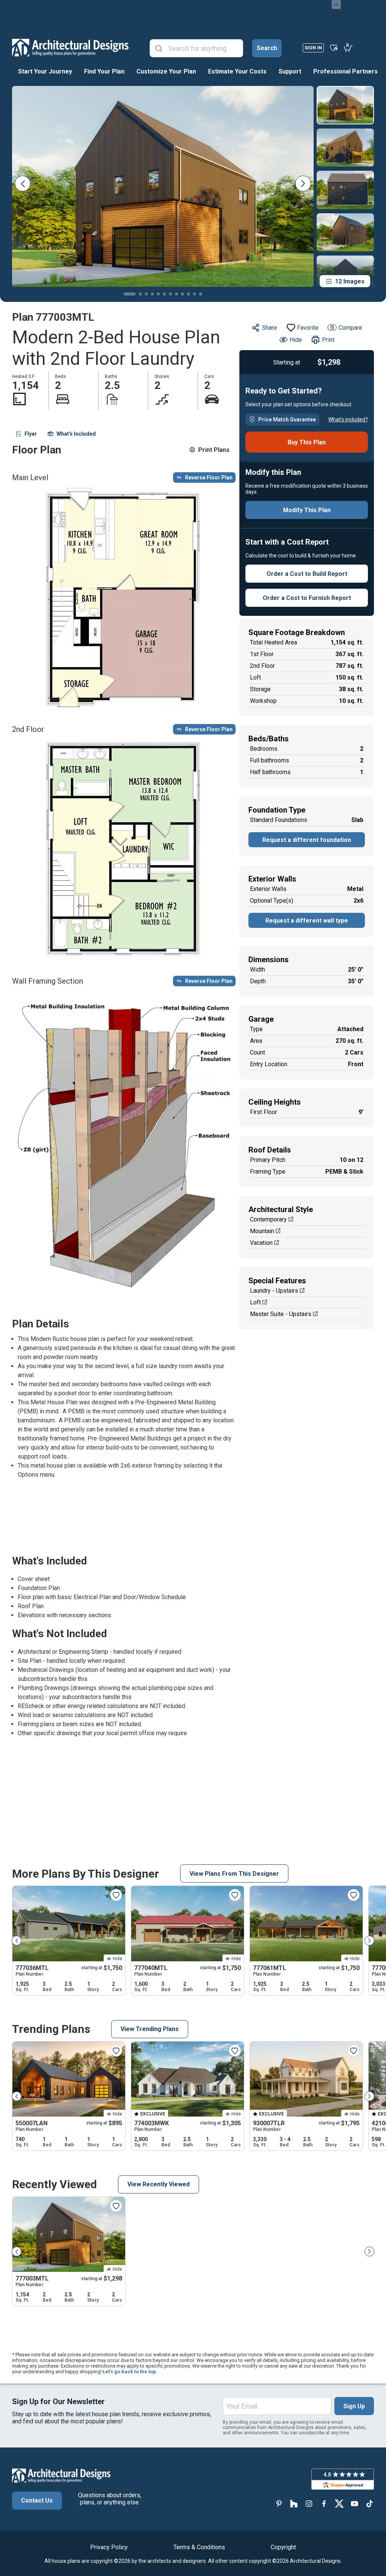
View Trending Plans (150, 2029)
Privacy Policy (109, 2547)
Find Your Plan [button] (104, 71)
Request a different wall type (307, 921)
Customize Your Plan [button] (166, 71)
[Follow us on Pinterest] (279, 2503)
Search (267, 48)
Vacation (261, 1243)
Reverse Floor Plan (209, 478)
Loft (255, 1302)
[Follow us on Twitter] (339, 2503)
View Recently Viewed (159, 2184)
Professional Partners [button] (345, 71)
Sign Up (354, 2406)
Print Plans (214, 450)
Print (328, 340)
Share (270, 328)
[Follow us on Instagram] (309, 2503)
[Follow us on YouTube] (354, 2503)
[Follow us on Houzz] (294, 2503)
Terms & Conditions (199, 2547)
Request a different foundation (307, 840)
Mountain (262, 1231)
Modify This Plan (307, 510)
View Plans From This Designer (234, 1874)
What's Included (76, 434)
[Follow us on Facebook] (324, 2503)
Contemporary (268, 1219)
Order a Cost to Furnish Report (307, 598)
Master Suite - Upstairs (281, 1314)
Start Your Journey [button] (45, 71)
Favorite (308, 328)
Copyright (283, 2547)
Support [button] (290, 71)
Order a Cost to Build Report (307, 574)
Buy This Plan (307, 442)
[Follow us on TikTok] (369, 2503)
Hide (296, 340)
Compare (350, 328)
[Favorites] (334, 47)
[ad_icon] (70, 47)
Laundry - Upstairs (274, 1291)
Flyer (31, 434)
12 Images (350, 281)
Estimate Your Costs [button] (237, 71)
